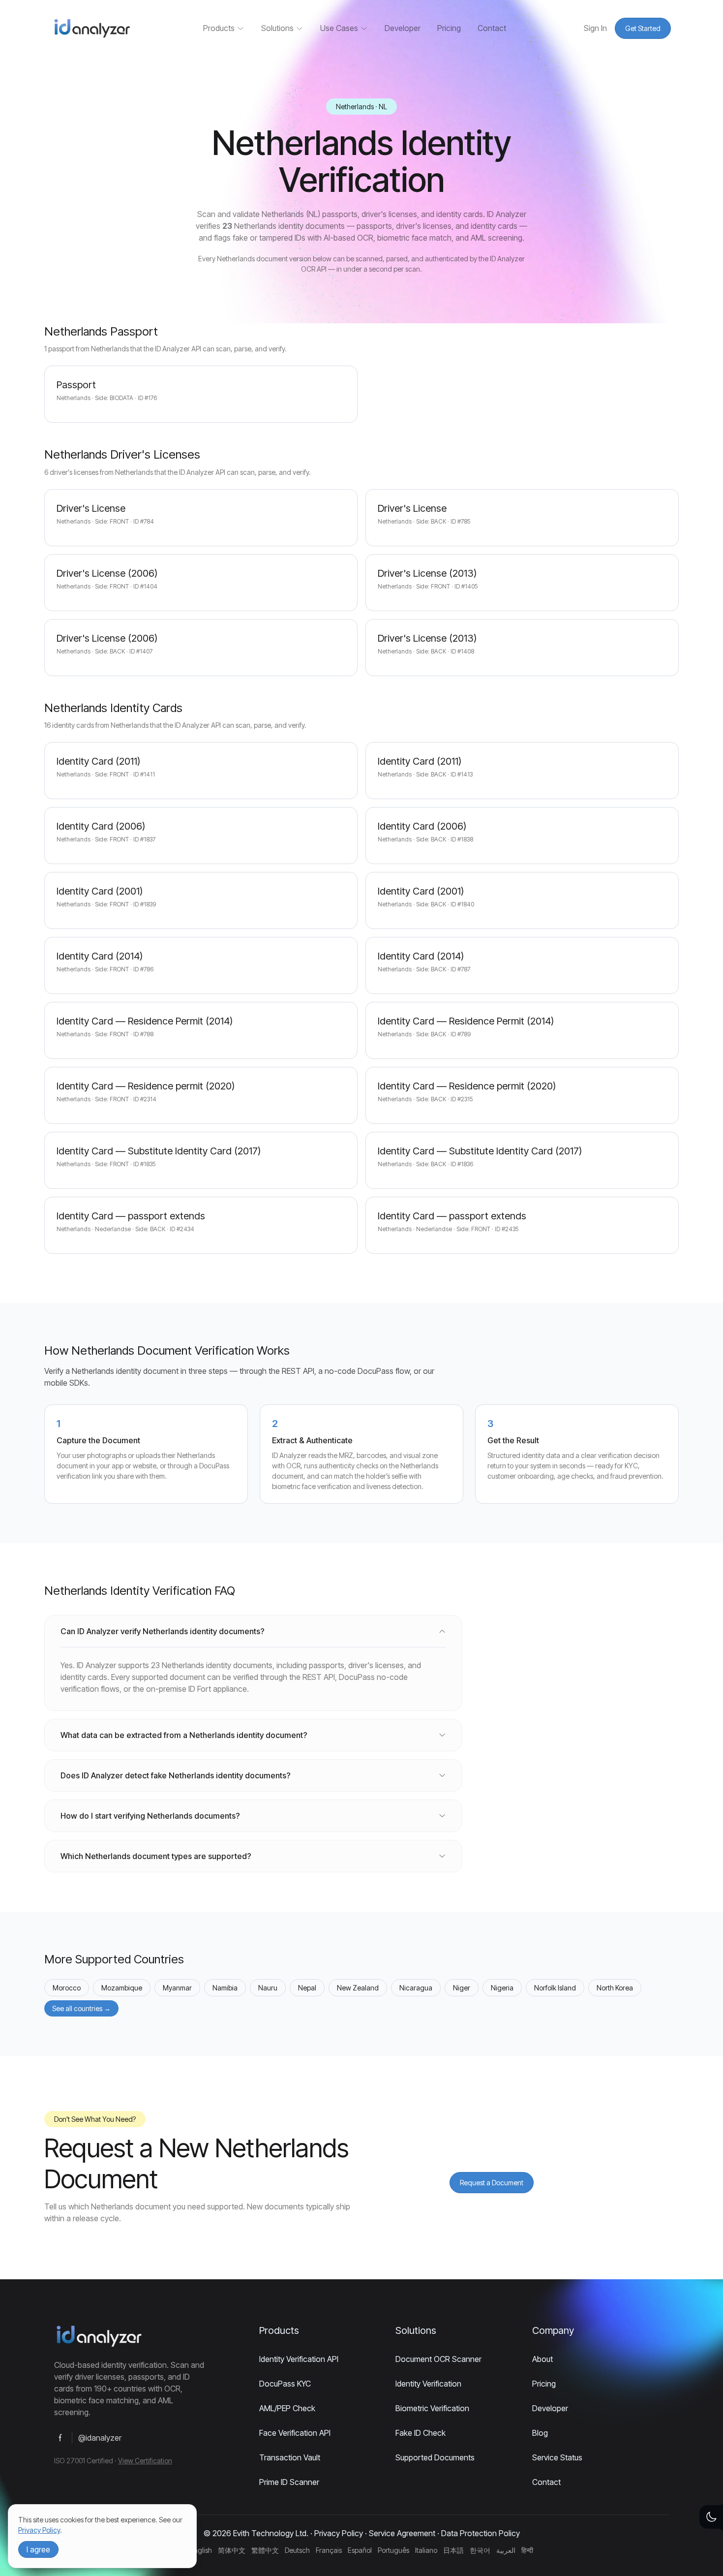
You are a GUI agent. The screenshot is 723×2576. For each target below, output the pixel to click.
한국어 (480, 2550)
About (542, 2359)
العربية (506, 2550)
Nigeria (502, 1988)
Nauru (268, 1988)
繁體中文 (265, 2550)
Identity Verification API (299, 2359)
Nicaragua (416, 1988)
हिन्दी (527, 2550)
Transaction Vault (290, 2457)
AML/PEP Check (287, 2408)
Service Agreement (402, 2533)
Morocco (67, 1988)
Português (393, 2550)
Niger (462, 1988)
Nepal (307, 1988)
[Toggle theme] (711, 2517)
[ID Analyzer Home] (91, 28)
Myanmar (177, 1988)
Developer (403, 28)
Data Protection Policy (481, 2533)
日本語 (453, 2550)
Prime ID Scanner (289, 2482)
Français (329, 2550)
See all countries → (81, 2008)
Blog (540, 2433)
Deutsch (297, 2550)
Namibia (225, 1988)
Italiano (426, 2550)
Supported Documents (435, 2457)
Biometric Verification (432, 2408)
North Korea (615, 1988)
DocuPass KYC (285, 2384)
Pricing (449, 28)
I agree (38, 2549)
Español (360, 2550)
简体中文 (232, 2550)
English (201, 2550)
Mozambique (122, 1988)
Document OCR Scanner (438, 2359)
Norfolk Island (555, 1988)
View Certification (145, 2461)
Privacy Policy (339, 2533)
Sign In (595, 28)
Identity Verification (428, 2384)
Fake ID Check (421, 2433)
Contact (492, 28)
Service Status (557, 2457)
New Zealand (358, 1988)
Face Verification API (295, 2433)
